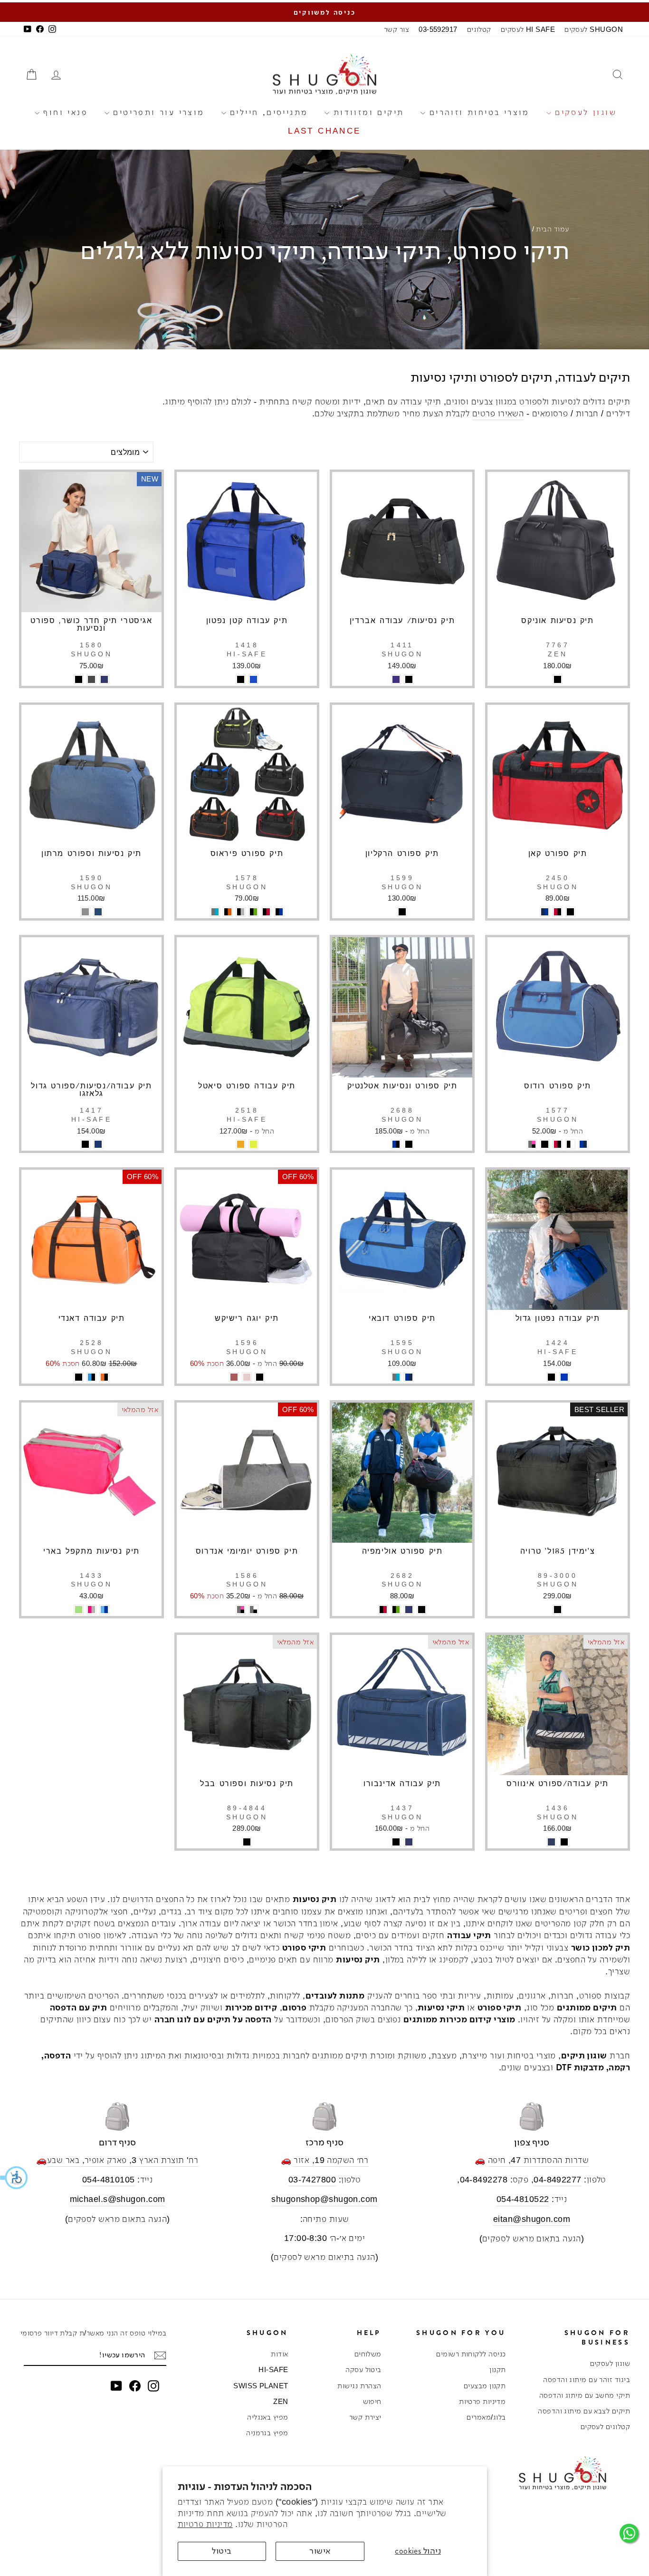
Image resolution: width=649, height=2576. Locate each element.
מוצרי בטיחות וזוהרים (477, 112)
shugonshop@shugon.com (324, 2199)
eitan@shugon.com (532, 2219)
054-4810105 (109, 2180)
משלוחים (368, 2354)
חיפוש (372, 2401)
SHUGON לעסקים (594, 29)
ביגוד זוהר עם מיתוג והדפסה (587, 2379)
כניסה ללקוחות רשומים (471, 2354)
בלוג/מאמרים (486, 2417)
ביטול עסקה (363, 2369)
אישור (320, 2551)
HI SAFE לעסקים (528, 29)
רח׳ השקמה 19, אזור (331, 2160)
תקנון (497, 2369)
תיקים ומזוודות (367, 112)
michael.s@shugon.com (118, 2199)
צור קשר (396, 29)
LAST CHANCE (324, 131)
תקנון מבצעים (485, 2386)
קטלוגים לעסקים (605, 2427)
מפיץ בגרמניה (267, 2433)
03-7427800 (312, 2180)
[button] (14, 2178)
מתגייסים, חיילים (267, 112)
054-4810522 (523, 2199)
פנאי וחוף (64, 112)
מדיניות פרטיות (205, 2524)
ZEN (281, 2401)
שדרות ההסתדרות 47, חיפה (538, 2160)
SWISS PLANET (261, 2386)
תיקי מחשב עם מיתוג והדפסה (585, 2395)
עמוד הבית (552, 229)
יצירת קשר (365, 2417)
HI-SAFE (273, 2369)
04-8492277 (558, 2180)
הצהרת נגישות (359, 2386)
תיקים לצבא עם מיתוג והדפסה (584, 2411)
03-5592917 (438, 29)
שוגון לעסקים (584, 112)
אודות (279, 2354)
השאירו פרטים (498, 413)
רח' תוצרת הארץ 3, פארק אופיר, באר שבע (123, 2160)
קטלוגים (479, 29)
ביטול (222, 2551)
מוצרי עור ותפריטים (157, 112)
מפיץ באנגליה (267, 2417)
